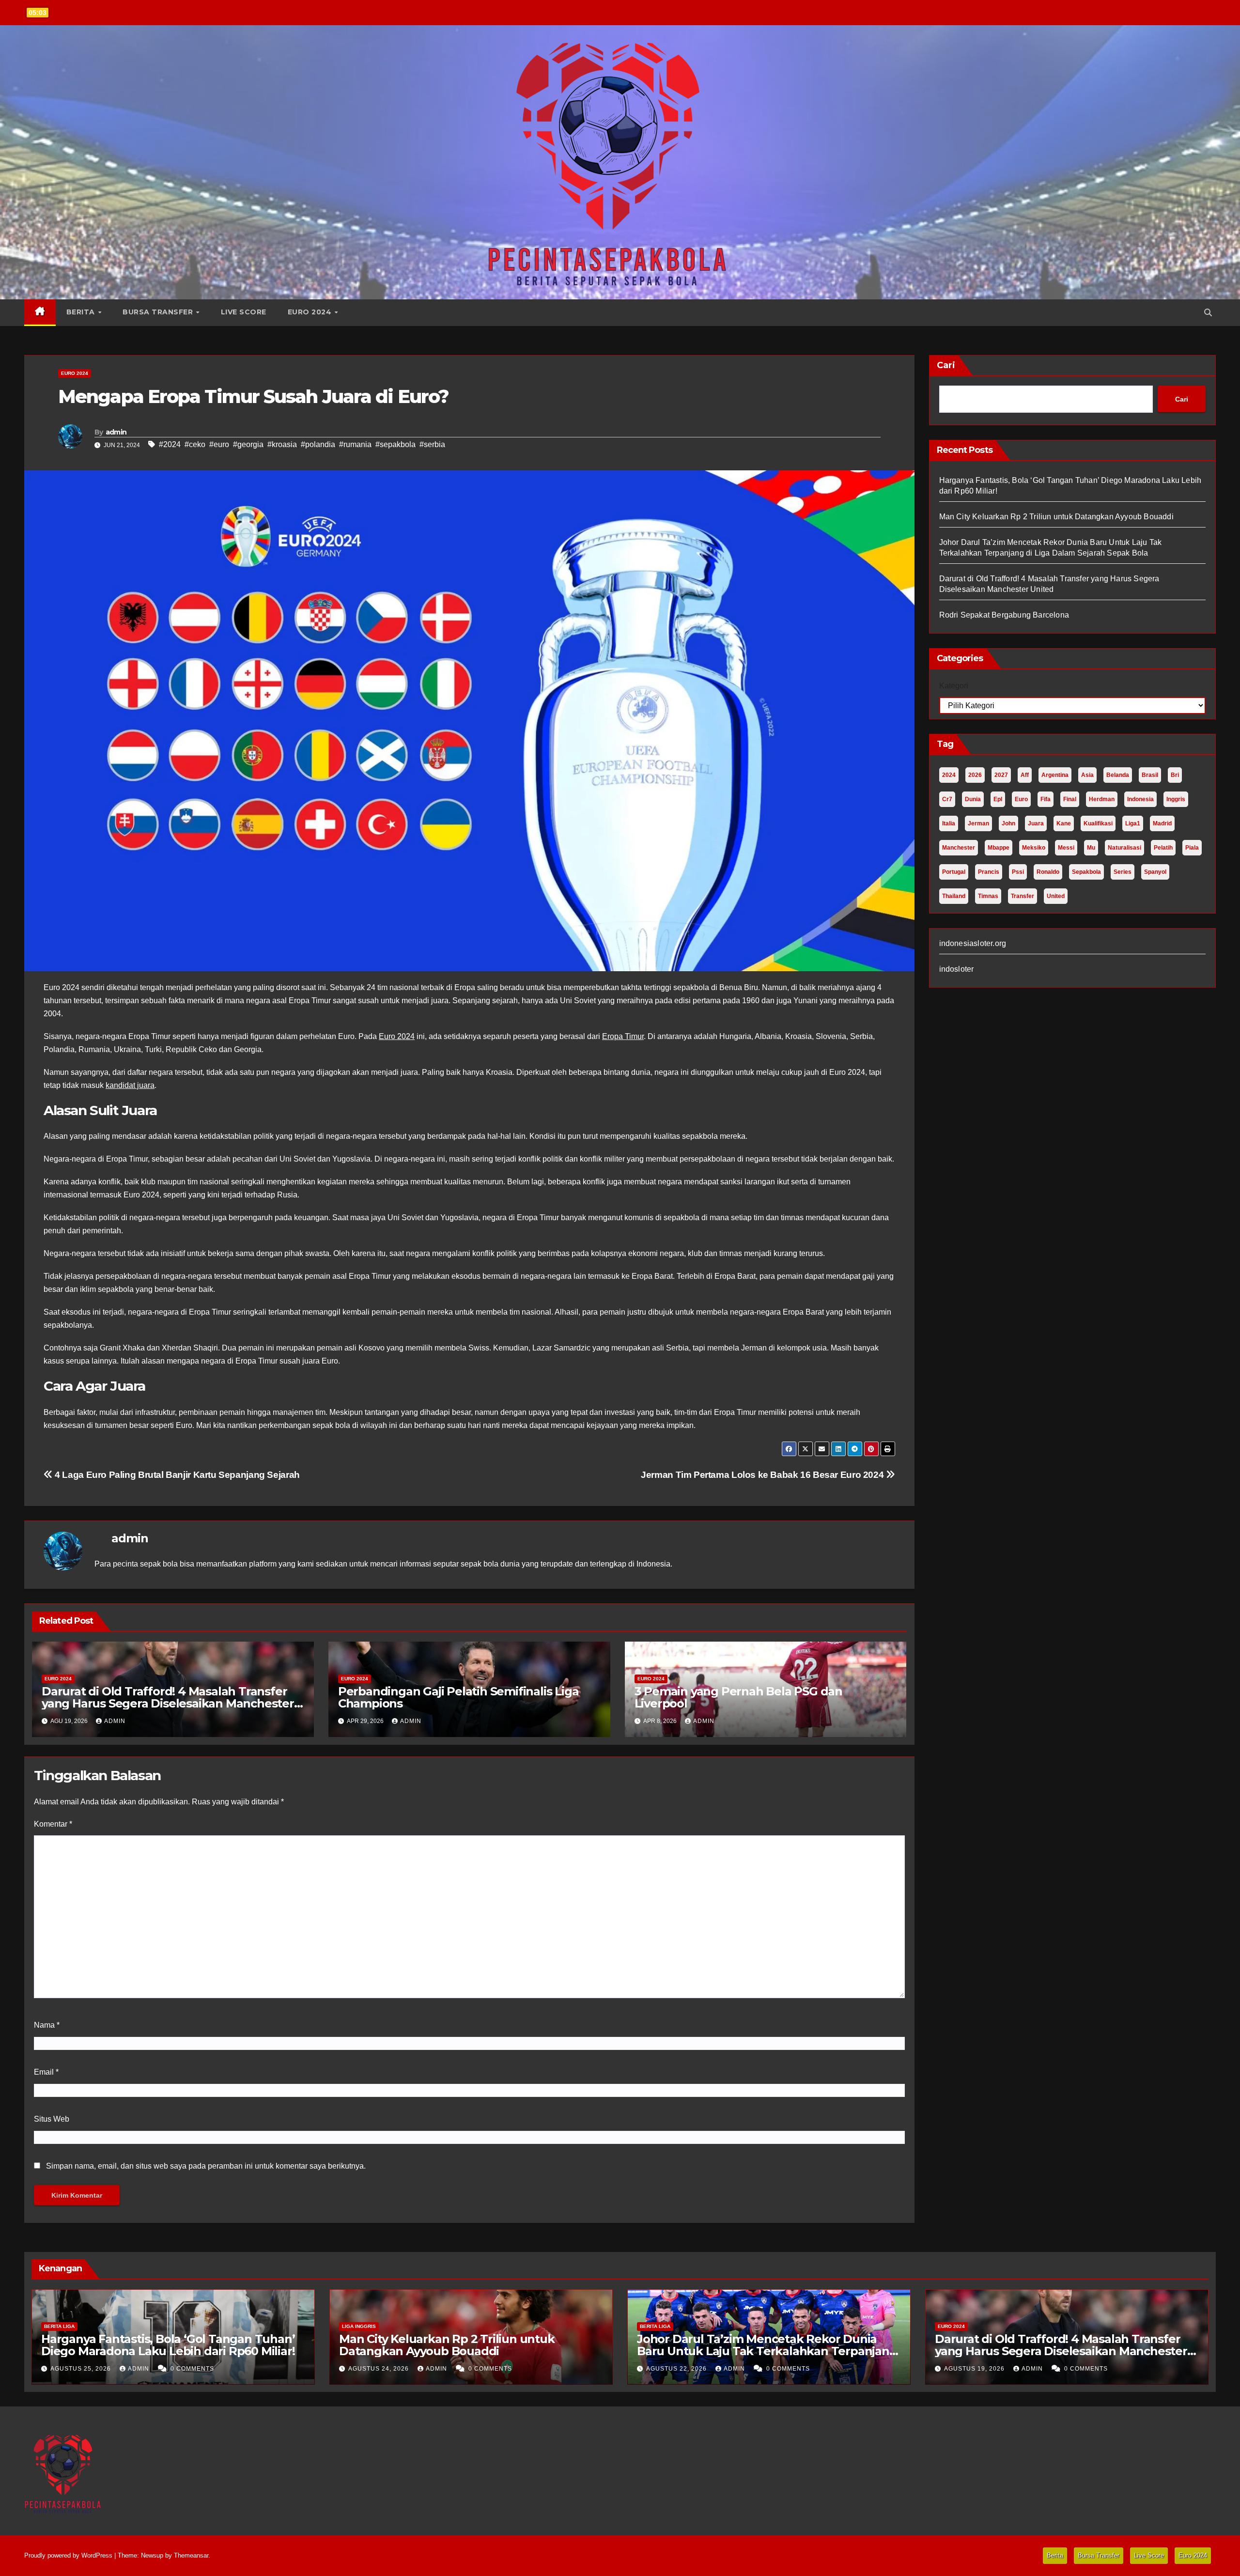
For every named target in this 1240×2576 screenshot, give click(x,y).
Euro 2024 (311, 312)
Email (46, 2072)
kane (1064, 823)
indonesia (1140, 799)
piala (1192, 848)
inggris (1176, 799)
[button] (1208, 313)
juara (1036, 823)
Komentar (53, 1824)
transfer (1023, 896)
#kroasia (282, 444)
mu (1091, 848)
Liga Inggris (359, 2326)
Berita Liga (59, 2326)
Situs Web (52, 2119)
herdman (1102, 799)
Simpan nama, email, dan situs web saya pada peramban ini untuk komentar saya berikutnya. (206, 2166)
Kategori (954, 686)
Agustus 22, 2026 (677, 2369)
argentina (1055, 775)
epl (998, 799)
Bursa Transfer (159, 312)
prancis (989, 872)
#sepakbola (395, 444)
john (1008, 823)
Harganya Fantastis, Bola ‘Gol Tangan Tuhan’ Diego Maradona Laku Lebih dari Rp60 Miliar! (168, 2345)
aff (1025, 775)
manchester (959, 848)
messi (1066, 848)
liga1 (1133, 823)
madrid (1162, 823)
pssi (1018, 872)
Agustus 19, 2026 (975, 2369)
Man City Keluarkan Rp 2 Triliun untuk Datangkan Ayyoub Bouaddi (1056, 517)
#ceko (195, 444)
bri (1175, 775)
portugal (954, 872)
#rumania (355, 444)
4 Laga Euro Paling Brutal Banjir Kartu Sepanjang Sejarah (176, 1475)
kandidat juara (130, 1085)
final (1070, 799)
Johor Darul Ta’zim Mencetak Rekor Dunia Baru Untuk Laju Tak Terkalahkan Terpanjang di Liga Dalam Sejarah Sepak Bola (767, 2351)
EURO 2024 (75, 373)
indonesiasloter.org (973, 943)
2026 (975, 775)
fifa (1046, 799)
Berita (82, 312)
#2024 (170, 444)
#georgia (248, 444)
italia (949, 823)
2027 (1001, 775)
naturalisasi (1124, 848)
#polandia (318, 444)
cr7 (947, 799)
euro (1021, 799)
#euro (219, 444)
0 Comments (192, 2369)
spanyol (1155, 872)
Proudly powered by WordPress (69, 2555)
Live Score (244, 312)
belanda (1118, 775)
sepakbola (1086, 872)
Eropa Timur (623, 1036)
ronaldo (1048, 872)
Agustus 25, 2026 (82, 2369)
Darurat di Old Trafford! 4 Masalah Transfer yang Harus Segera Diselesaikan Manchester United (168, 1703)
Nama (47, 2025)
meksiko (1034, 848)
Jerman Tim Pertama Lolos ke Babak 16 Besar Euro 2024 (763, 1475)
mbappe (999, 848)
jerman (978, 823)
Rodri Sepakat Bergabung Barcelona (1004, 615)
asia (1087, 775)
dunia (973, 799)
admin (116, 432)
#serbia (432, 444)
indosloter (957, 969)
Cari (946, 365)
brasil (1150, 775)
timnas (988, 896)
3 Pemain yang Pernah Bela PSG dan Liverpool (738, 1697)
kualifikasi (1098, 823)
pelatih (1163, 848)
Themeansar (191, 2555)
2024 (949, 775)
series (1123, 872)
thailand (954, 896)
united (1056, 896)
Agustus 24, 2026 (380, 2369)
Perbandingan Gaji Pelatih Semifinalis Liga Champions (458, 1697)
